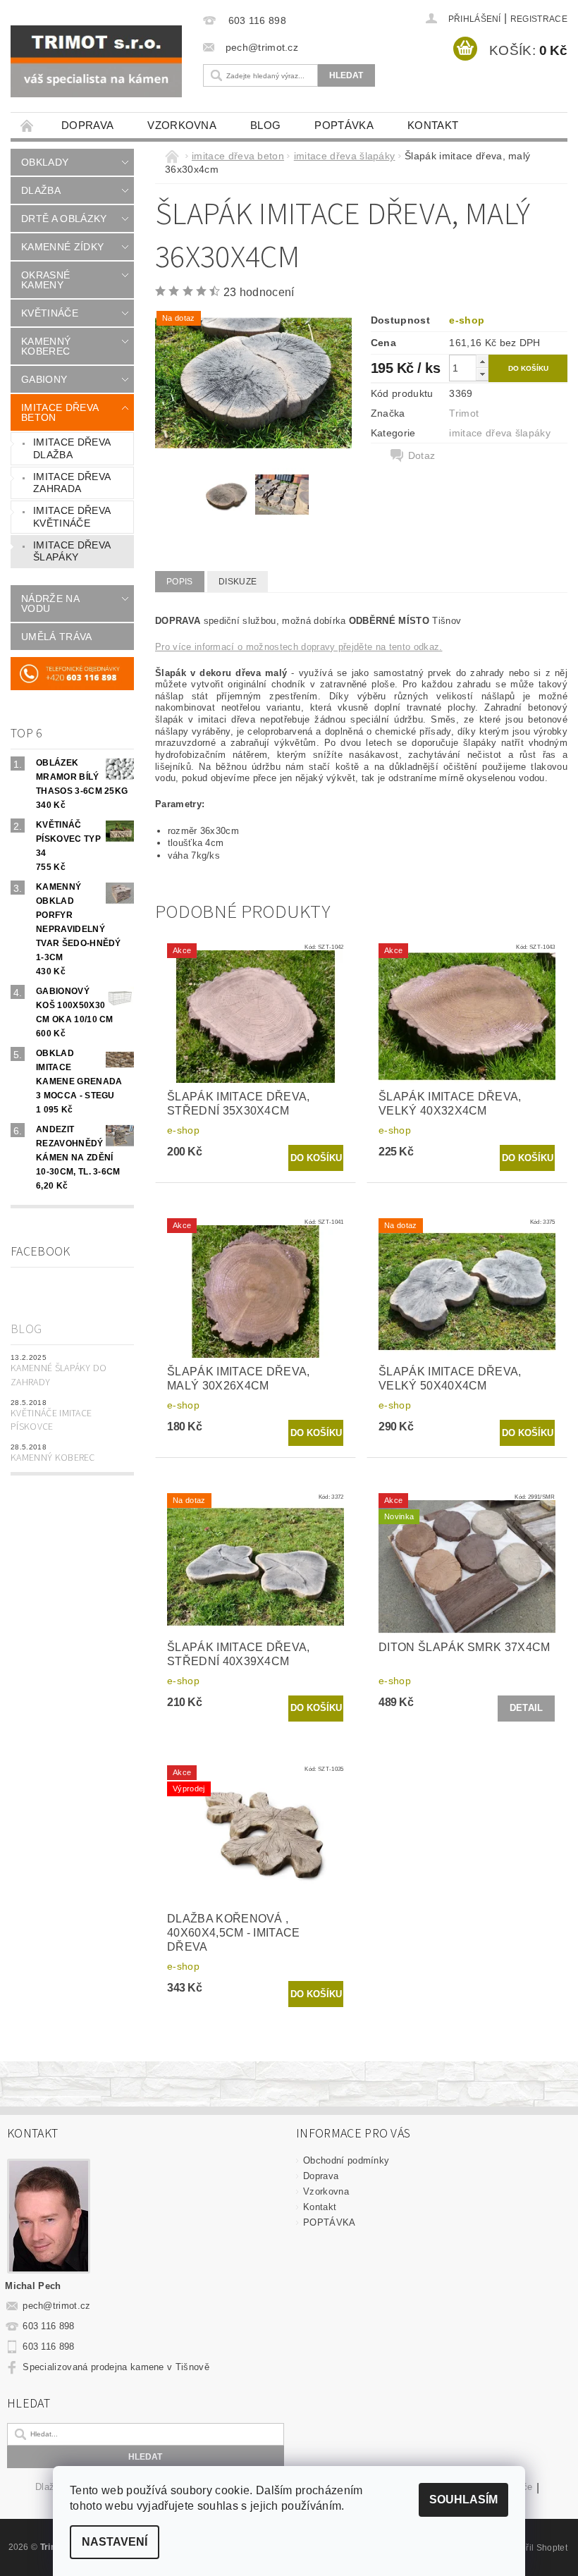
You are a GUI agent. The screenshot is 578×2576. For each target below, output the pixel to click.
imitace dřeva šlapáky (72, 551)
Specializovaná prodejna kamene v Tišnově (116, 2367)
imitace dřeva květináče (72, 517)
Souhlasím (463, 2500)
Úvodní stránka (27, 125)
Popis (180, 582)
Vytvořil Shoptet (536, 2548)
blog (265, 125)
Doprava (87, 125)
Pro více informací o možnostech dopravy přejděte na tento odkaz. (299, 647)
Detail (527, 1708)
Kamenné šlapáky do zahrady (59, 1375)
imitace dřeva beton (60, 412)
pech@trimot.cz (57, 2306)
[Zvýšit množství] (482, 361)
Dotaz (422, 455)
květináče (50, 313)
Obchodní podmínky (346, 2160)
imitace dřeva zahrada (72, 483)
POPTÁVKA (344, 125)
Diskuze (238, 582)
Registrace (539, 19)
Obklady (45, 162)
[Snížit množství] (482, 374)
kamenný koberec (46, 346)
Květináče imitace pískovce (51, 1421)
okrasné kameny (45, 280)
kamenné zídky (62, 247)
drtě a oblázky (64, 219)
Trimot (464, 413)
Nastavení (115, 2542)
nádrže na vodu (50, 603)
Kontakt (433, 125)
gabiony (44, 379)
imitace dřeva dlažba (72, 448)
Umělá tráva (57, 637)
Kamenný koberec (53, 1458)
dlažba (41, 190)
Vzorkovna (182, 125)
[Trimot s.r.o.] (96, 61)
